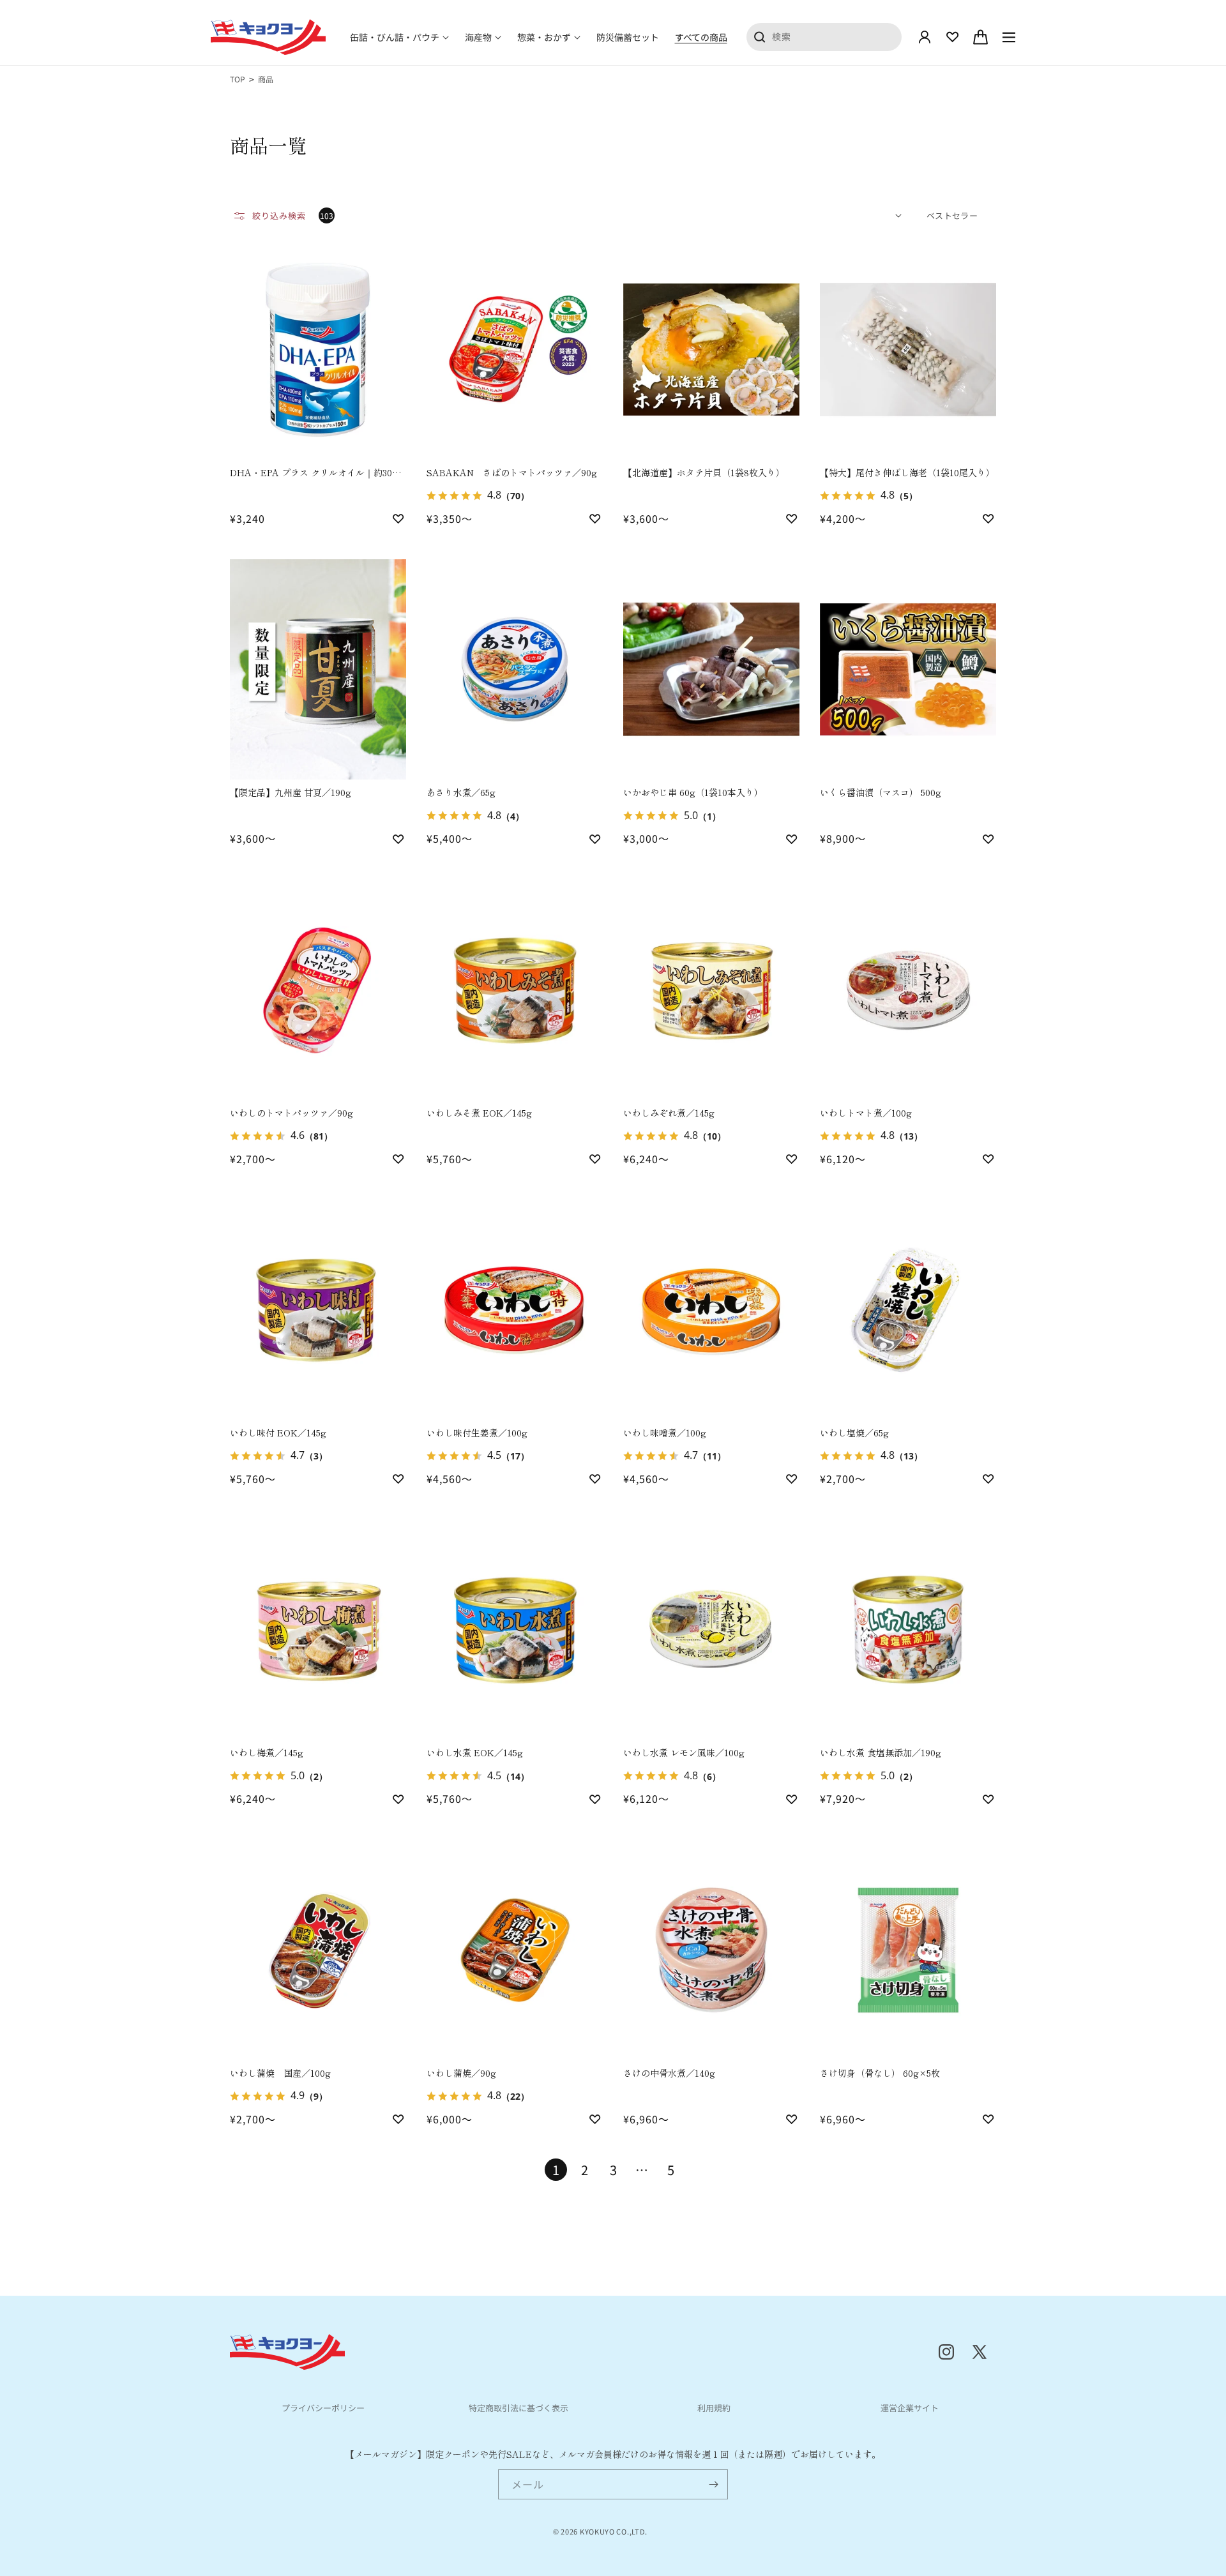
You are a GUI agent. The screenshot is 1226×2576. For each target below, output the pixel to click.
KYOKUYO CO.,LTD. (614, 2531)
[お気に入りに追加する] (398, 518)
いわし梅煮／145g (267, 1752)
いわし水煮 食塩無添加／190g (881, 1752)
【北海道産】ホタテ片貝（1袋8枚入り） (704, 472)
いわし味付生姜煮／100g (477, 1433)
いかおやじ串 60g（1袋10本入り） (693, 792)
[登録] (713, 2484)
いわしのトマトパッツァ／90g (291, 1113)
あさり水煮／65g (461, 792)
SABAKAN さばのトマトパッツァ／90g (512, 472)
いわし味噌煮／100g (665, 1433)
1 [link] (556, 2170)
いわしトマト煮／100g (866, 1113)
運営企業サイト (910, 2408)
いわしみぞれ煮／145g (669, 1113)
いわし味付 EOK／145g (278, 1433)
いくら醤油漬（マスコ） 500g (881, 792)
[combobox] (824, 36)
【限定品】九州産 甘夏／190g (291, 792)
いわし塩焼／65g (854, 1433)
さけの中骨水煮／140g (669, 2073)
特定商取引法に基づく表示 (518, 2408)
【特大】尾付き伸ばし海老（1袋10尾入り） (907, 472)
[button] (399, 37)
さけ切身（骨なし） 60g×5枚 (880, 2073)
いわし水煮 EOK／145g (475, 1752)
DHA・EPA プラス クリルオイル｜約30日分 (315, 473)
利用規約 (714, 2408)
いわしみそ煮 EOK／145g (479, 1113)
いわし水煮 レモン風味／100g (684, 1752)
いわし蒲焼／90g (461, 2073)
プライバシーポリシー (323, 2408)
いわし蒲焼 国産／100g (280, 2073)
